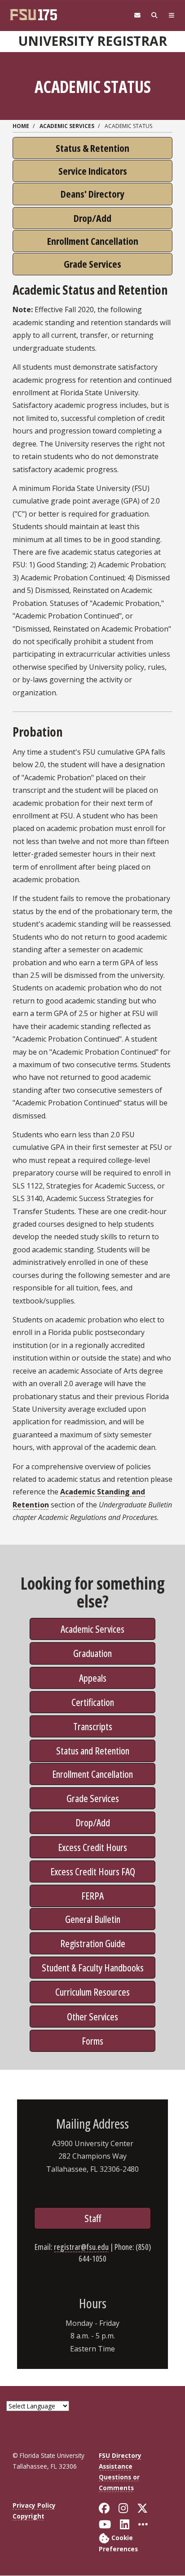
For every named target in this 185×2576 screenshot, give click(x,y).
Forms (92, 2041)
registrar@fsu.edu (81, 2247)
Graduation (92, 1653)
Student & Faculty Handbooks (93, 1967)
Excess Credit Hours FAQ (93, 1871)
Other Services (92, 2016)
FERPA (92, 1896)
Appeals (93, 1678)
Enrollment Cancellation (92, 1774)
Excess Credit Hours (92, 1847)
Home (21, 126)
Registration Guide (93, 1943)
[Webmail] (137, 15)
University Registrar (93, 41)
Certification (93, 1702)
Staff (93, 2218)
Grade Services (93, 1798)
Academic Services (67, 126)
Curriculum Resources (92, 1992)
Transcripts (93, 1726)
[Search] (154, 15)
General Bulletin (93, 1919)
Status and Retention (93, 1750)
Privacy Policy (34, 2505)
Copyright (29, 2516)
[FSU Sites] (172, 15)
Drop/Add (93, 1822)
